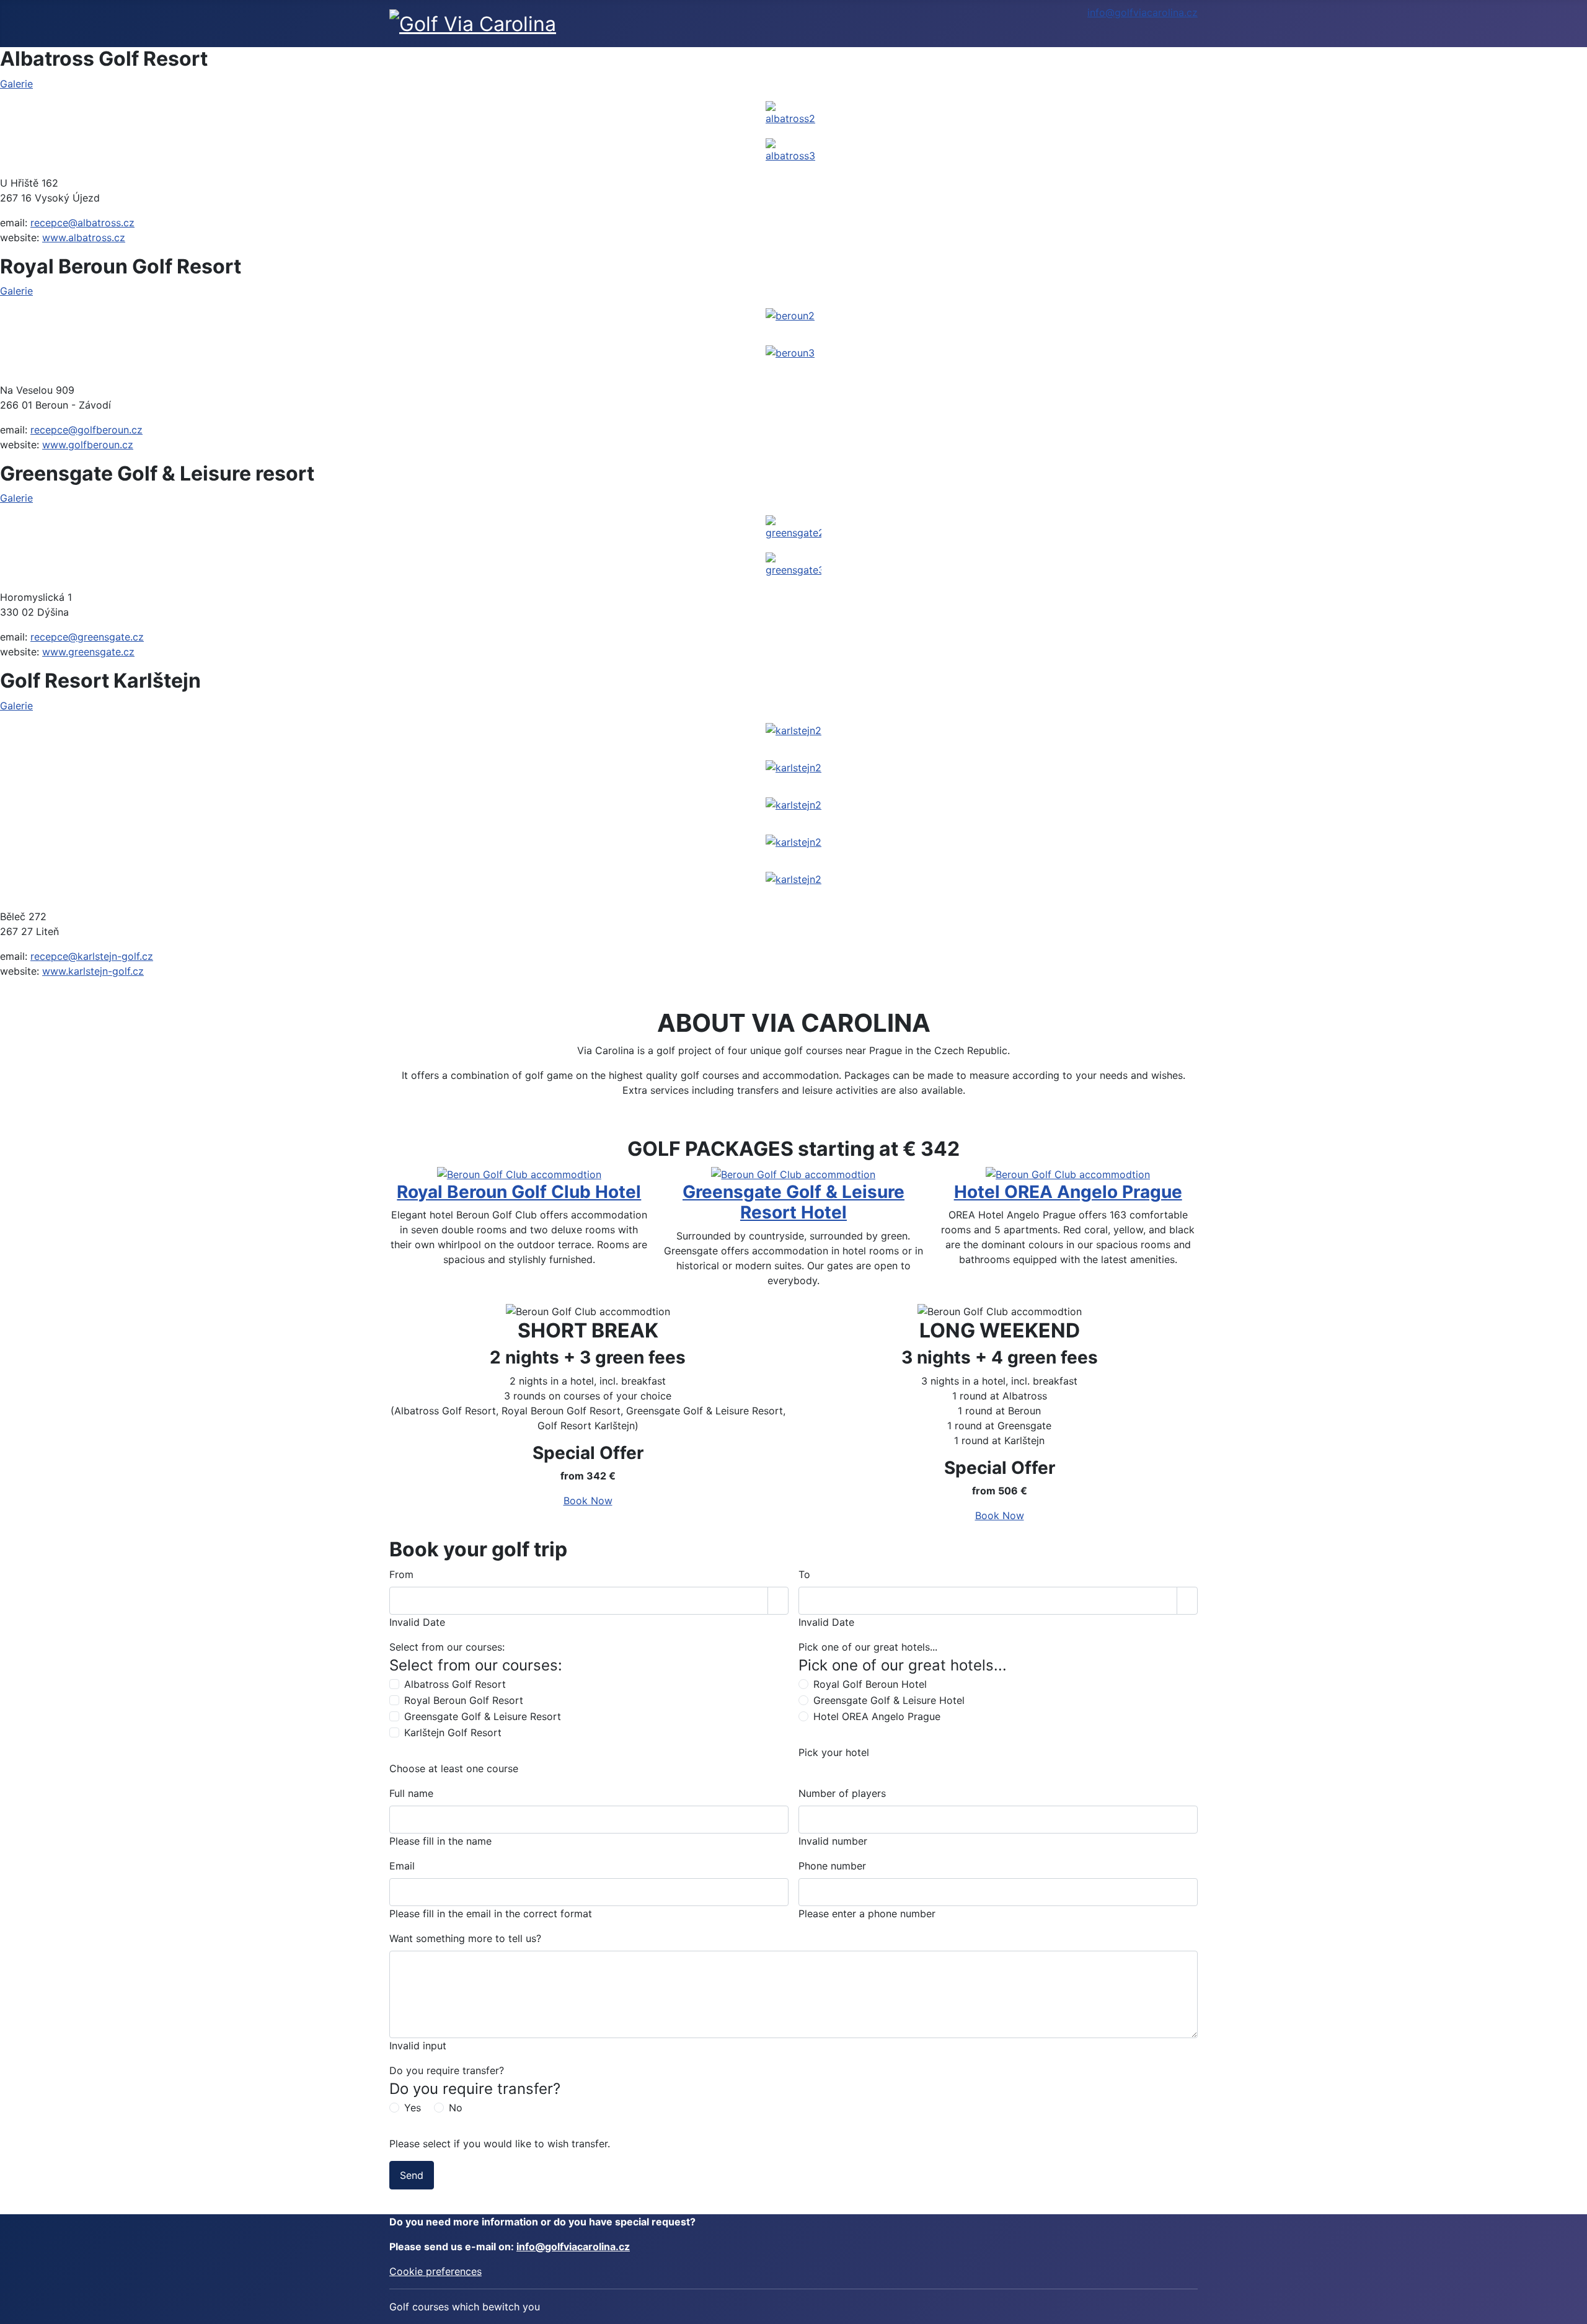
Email (402, 1866)
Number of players (842, 1793)
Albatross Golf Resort (455, 1684)
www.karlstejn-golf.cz (93, 971)
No (456, 2108)
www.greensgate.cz (88, 652)
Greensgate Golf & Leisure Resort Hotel (793, 1202)
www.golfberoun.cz (88, 445)
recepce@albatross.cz (82, 223)
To (804, 1574)
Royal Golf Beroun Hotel (870, 1684)
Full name (411, 1793)
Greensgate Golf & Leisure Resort (483, 1716)
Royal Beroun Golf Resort (464, 1700)
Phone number (832, 1866)
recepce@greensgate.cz (87, 637)
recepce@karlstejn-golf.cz (92, 956)
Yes (413, 2108)
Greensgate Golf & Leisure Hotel (889, 1700)
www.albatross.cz (84, 237)
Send (412, 2175)
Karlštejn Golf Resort (453, 1732)
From (401, 1574)
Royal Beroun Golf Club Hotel (519, 1192)
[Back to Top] (1572, 2308)
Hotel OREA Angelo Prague (1068, 1192)
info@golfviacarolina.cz (1143, 12)
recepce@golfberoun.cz (86, 430)
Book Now (588, 1501)
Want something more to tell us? (465, 1938)
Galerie (16, 84)
